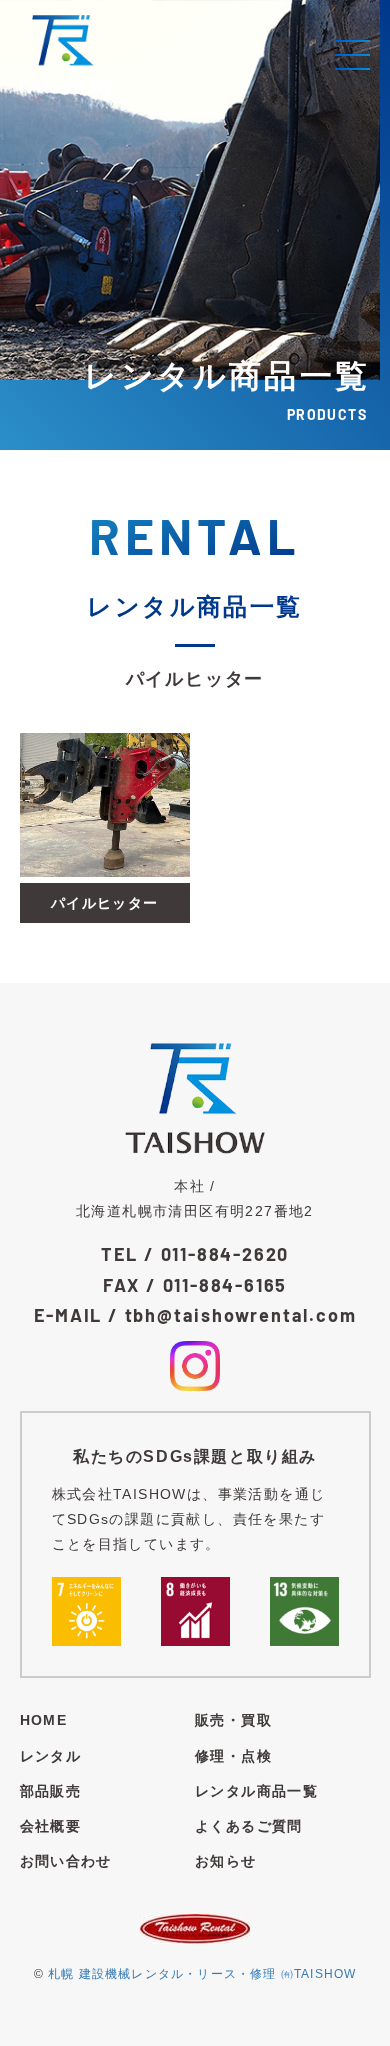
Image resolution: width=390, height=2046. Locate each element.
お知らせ (226, 1861)
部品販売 (51, 1791)
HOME (44, 1720)
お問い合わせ (66, 1861)
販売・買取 (233, 1720)
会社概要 (51, 1826)
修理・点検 (233, 1756)
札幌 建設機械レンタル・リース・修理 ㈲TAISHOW (202, 1974)
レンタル (51, 1756)
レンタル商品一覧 (256, 1791)
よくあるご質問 (249, 1826)
